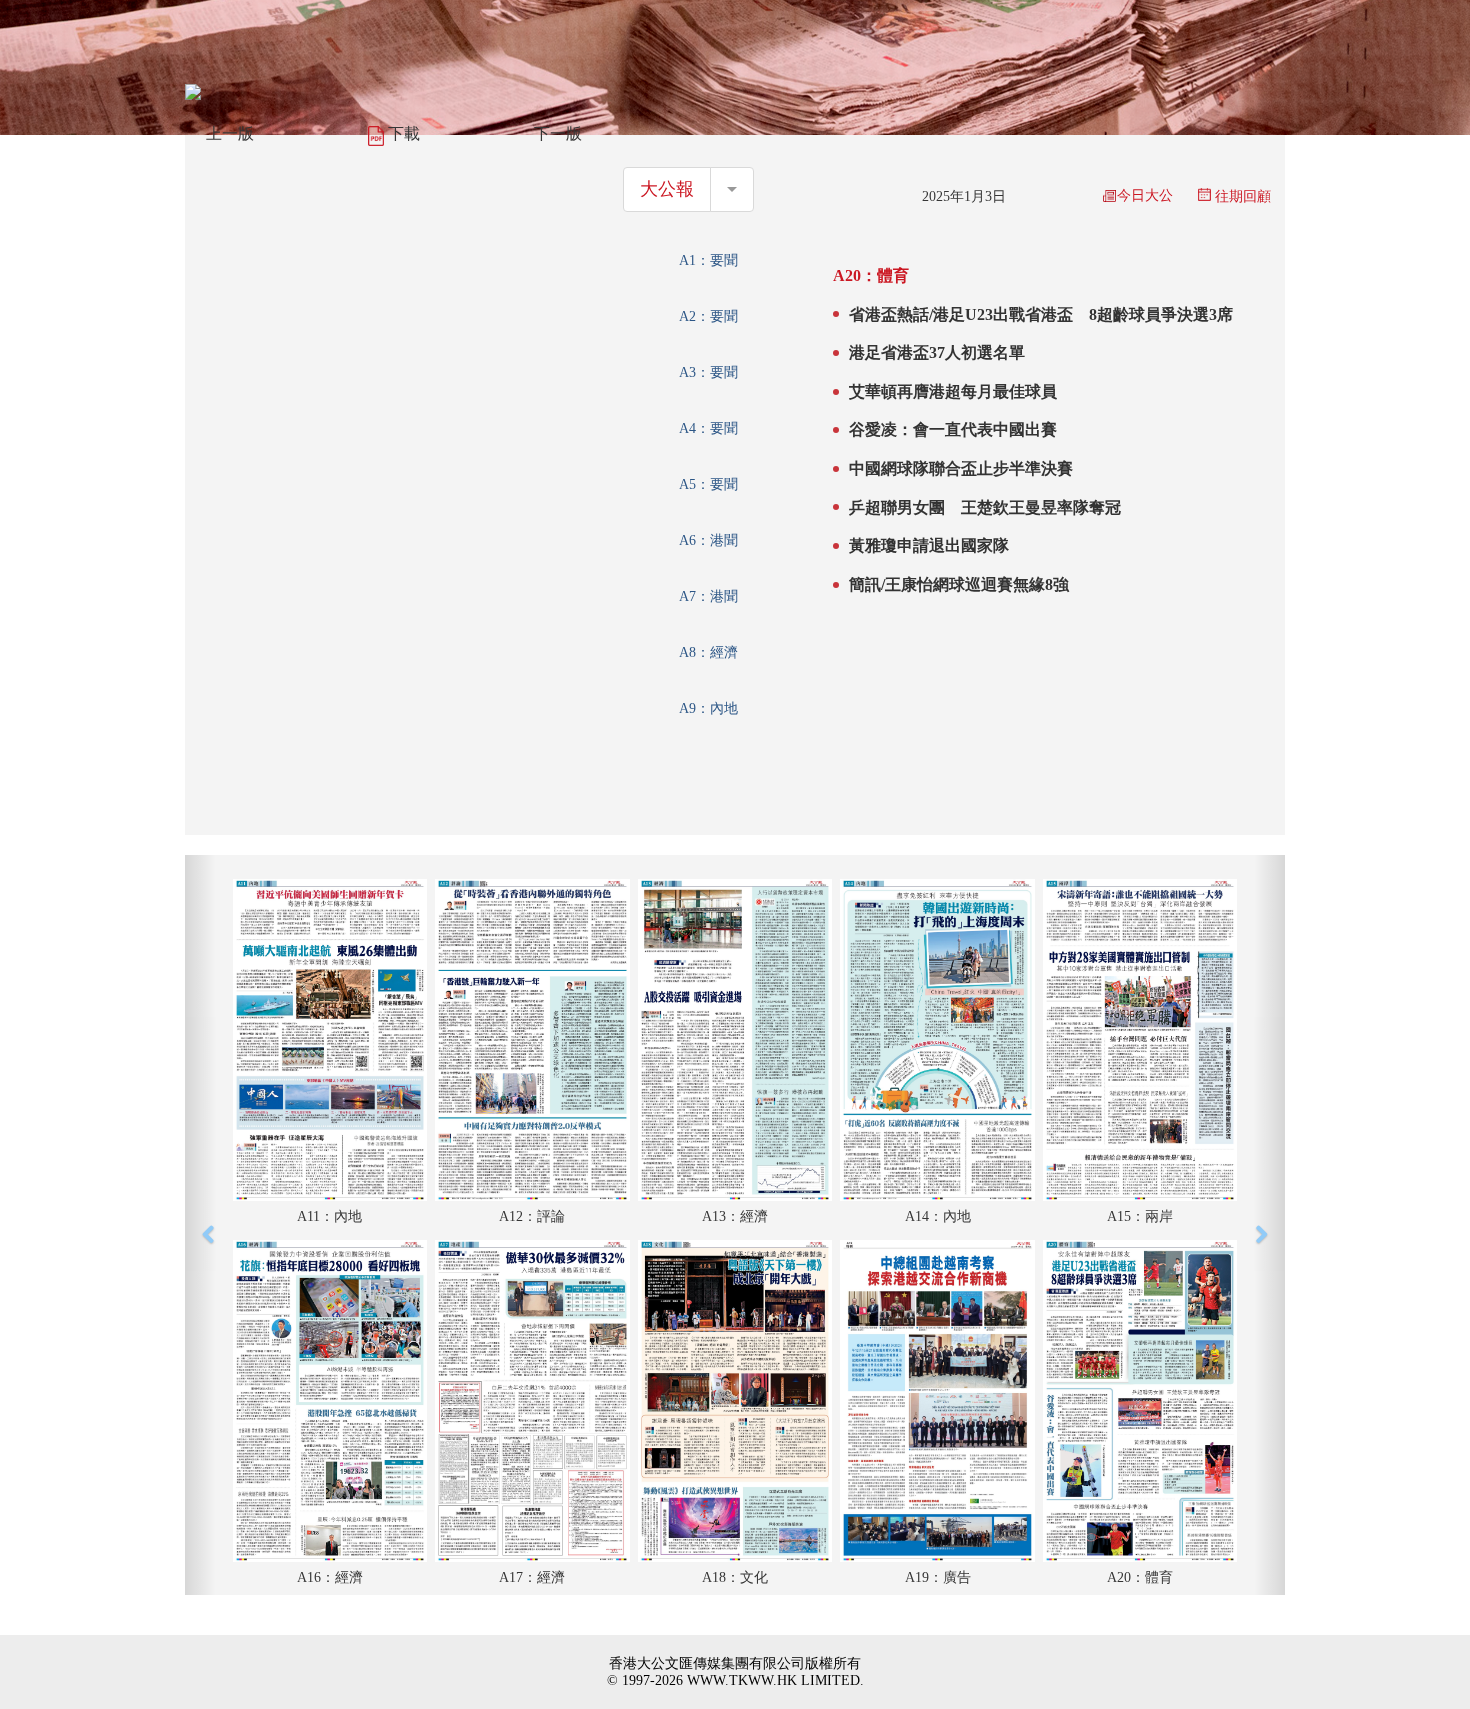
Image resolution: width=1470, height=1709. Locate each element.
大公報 (667, 189)
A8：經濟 (708, 652)
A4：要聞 (708, 428)
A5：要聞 (708, 484)
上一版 (230, 133)
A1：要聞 (708, 260)
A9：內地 (708, 708)
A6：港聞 (708, 540)
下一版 (558, 133)
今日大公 (1145, 195)
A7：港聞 (708, 596)
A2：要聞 (708, 316)
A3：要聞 (708, 372)
